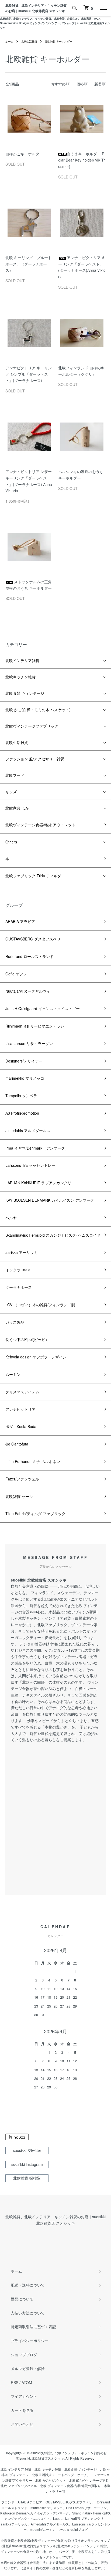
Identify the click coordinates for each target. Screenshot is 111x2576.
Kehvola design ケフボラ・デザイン (36, 1357)
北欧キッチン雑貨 (20, 677)
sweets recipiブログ (73, 2529)
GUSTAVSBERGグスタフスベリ (69, 2502)
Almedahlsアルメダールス (50, 2524)
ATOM (27, 2382)
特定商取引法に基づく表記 (33, 2327)
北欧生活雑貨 (29, 41)
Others (11, 842)
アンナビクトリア (20, 1409)
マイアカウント (24, 2396)
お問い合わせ (22, 2424)
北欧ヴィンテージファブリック (32, 726)
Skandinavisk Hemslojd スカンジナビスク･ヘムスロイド (53, 1235)
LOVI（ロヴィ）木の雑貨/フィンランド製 (40, 1305)
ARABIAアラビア (30, 2502)
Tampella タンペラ (21, 1096)
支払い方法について (28, 2313)
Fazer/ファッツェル (22, 1479)
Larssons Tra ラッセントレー (30, 1165)
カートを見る (22, 2410)
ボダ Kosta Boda (23, 1426)
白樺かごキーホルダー (24, 154)
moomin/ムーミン (43, 2529)
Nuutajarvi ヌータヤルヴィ (28, 991)
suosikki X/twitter (27, 2150)
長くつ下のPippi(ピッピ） (27, 1339)
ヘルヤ (11, 1218)
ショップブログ (24, 2355)
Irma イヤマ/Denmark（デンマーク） (37, 1148)
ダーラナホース (19, 1287)
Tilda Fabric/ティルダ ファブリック (35, 1514)
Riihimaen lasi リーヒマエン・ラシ (35, 1026)
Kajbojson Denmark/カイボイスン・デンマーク (35, 2513)
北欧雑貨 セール (19, 1496)
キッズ (11, 792)
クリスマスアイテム (22, 1392)
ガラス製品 (15, 1322)
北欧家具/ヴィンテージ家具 (89, 2480)
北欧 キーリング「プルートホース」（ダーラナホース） (29, 264)
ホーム (9, 41)
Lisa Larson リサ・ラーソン (29, 1043)
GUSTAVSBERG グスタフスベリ (33, 939)
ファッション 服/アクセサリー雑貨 (35, 759)
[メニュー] (103, 8)
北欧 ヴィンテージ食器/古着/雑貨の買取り (70, 2486)
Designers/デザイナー (24, 1061)
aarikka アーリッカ (22, 1252)
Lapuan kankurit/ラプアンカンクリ (78, 2518)
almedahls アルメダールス (28, 1130)
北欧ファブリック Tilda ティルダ (33, 876)
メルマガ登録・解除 (28, 2369)
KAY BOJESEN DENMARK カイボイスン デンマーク (50, 1200)
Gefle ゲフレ (16, 974)
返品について (22, 2299)
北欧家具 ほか (17, 808)
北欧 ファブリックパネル (19, 2486)
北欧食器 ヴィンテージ (25, 693)
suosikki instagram (27, 2164)
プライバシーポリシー (30, 2341)
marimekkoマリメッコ (47, 2508)
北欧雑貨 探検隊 (27, 2178)
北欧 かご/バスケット (51, 2480)
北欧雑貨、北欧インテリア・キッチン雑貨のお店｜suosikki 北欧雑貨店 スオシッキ (36, 8)
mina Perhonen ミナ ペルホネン (33, 1461)
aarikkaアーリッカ (14, 2524)
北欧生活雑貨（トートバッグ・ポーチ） (61, 2475)
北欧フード (15, 775)
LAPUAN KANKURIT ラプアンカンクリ (38, 1183)
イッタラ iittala (18, 1270)
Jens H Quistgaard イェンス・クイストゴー (43, 1008)
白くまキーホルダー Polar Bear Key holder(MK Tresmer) (81, 160)
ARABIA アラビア (20, 921)
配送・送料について (28, 2285)
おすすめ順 (60, 84)
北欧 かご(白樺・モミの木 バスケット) (38, 710)
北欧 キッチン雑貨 (48, 2469)
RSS (15, 2382)
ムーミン (13, 1374)
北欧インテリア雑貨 (22, 660)
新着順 (100, 84)
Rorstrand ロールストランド (30, 956)
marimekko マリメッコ (25, 1078)
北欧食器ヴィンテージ (81, 2469)
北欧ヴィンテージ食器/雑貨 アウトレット (40, 825)
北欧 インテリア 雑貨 (16, 2469)
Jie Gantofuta (17, 1444)
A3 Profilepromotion (22, 1113)
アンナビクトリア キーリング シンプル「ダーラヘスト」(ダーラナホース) (29, 374)
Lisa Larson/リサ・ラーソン (86, 2508)
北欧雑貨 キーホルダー (59, 41)
